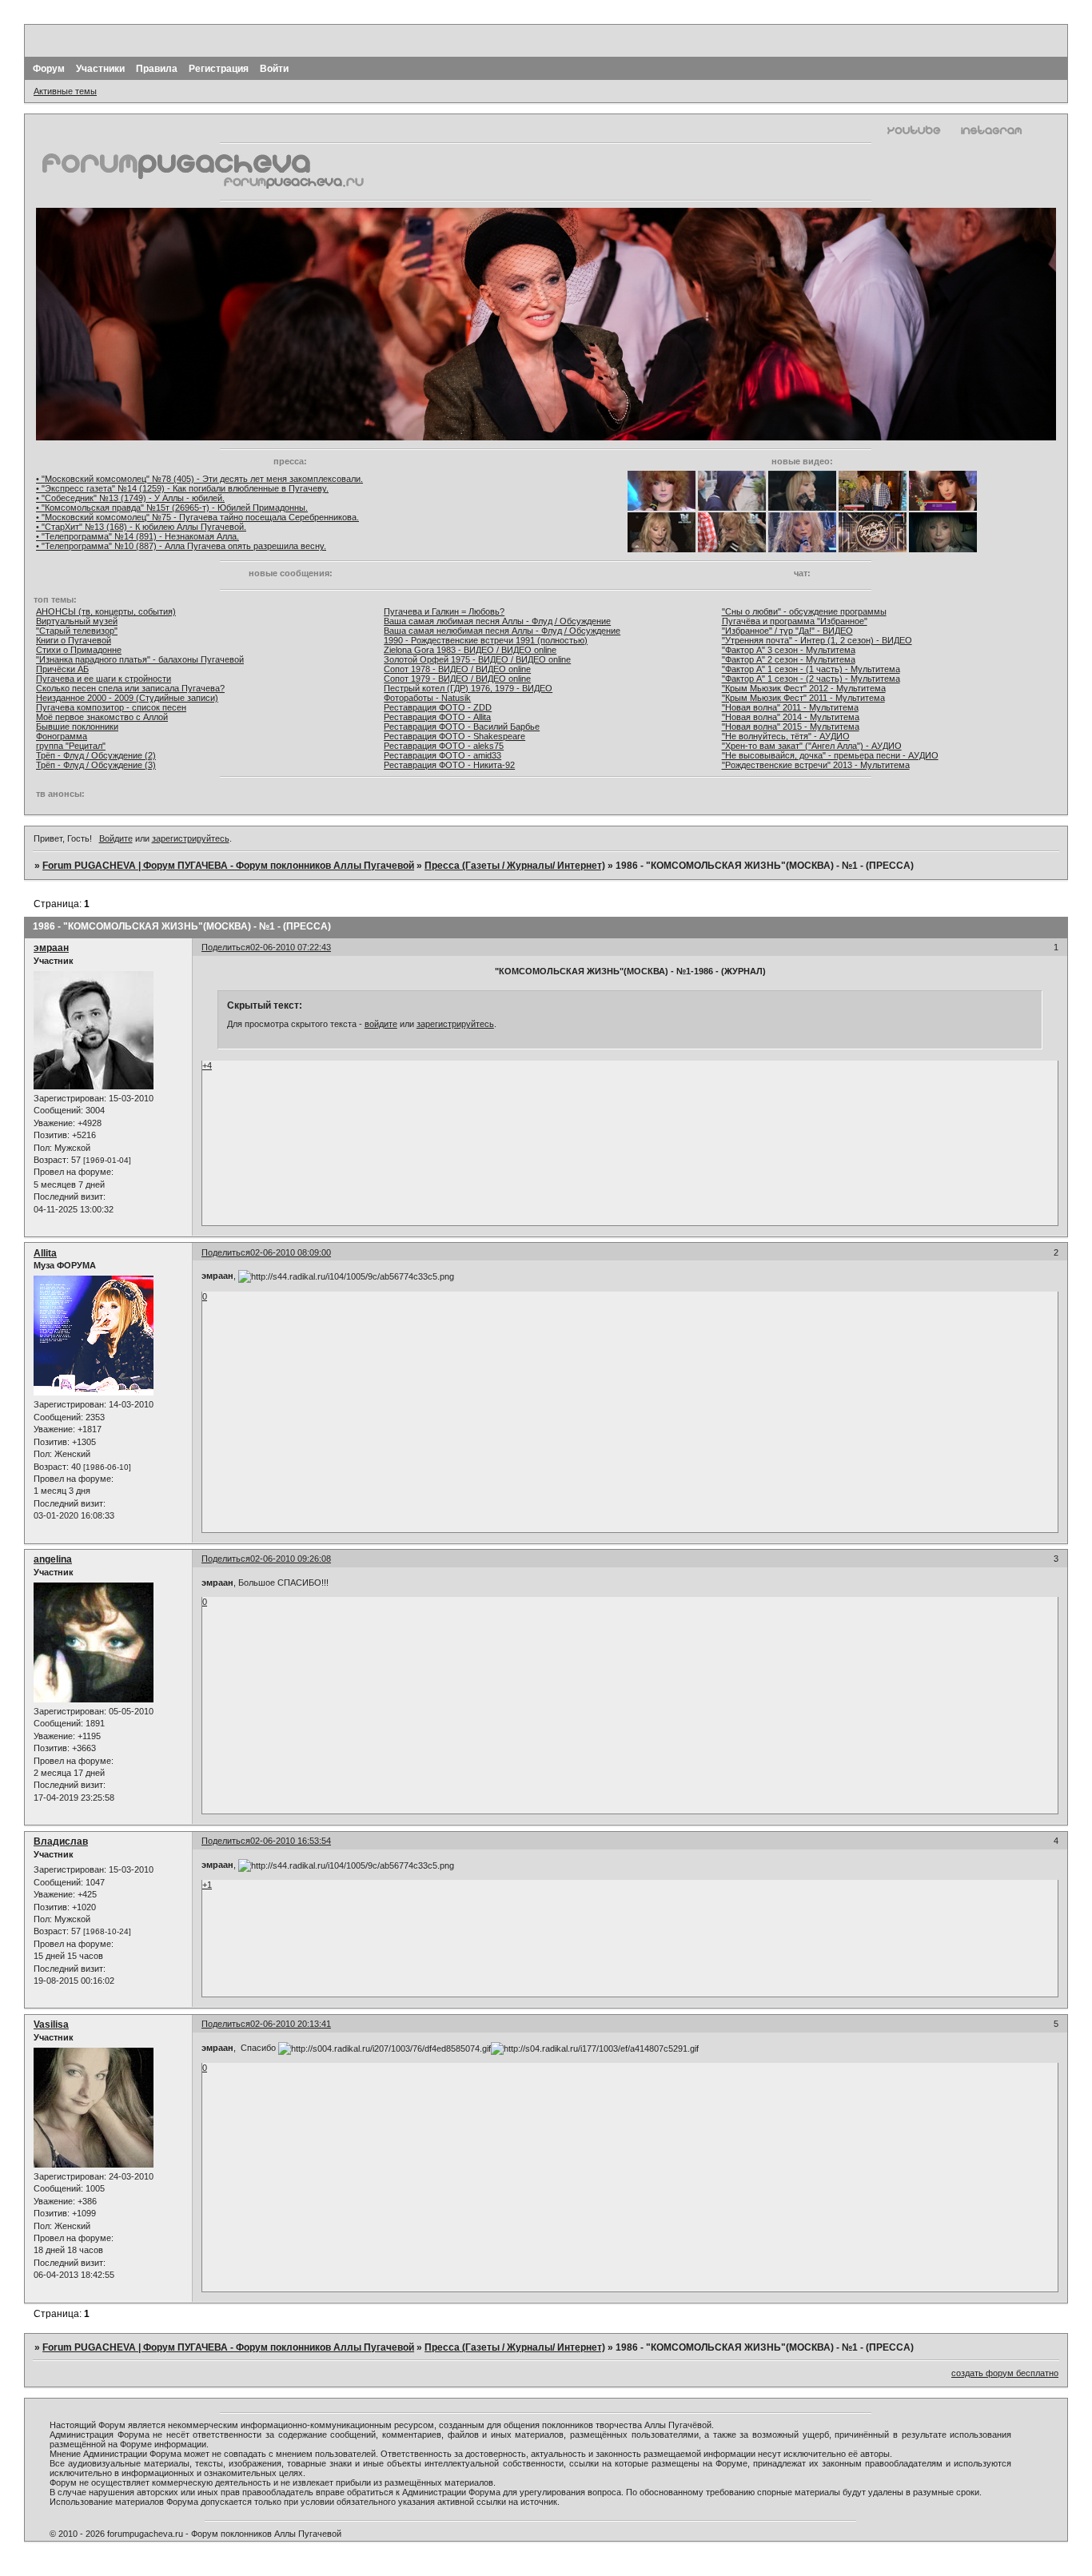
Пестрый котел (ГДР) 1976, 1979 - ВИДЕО (468, 688)
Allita (45, 1253)
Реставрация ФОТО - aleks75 (444, 746)
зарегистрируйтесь (191, 838)
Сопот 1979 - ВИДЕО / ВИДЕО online (457, 679)
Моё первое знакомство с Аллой (102, 717)
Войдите (116, 838)
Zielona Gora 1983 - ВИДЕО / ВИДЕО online (470, 650)
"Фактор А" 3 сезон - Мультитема (789, 650)
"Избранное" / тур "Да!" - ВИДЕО (787, 631)
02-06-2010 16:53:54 (291, 1841)
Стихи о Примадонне (79, 650)
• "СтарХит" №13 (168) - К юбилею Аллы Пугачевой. (141, 527)
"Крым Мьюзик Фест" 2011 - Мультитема (803, 698)
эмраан (51, 948)
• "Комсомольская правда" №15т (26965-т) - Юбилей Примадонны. (172, 508)
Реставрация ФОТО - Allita (437, 717)
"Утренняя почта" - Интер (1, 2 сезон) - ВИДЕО (817, 640)
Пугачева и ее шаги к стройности (104, 679)
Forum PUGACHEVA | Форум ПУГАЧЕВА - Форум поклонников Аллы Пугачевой (228, 866)
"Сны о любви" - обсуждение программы (804, 611)
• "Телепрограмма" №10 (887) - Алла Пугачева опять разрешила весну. (181, 546)
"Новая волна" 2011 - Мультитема (790, 707)
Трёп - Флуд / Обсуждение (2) (96, 755)
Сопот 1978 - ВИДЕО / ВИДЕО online (457, 669)
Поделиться (226, 947)
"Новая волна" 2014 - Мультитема (791, 717)
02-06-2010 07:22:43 (291, 947)
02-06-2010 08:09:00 (291, 1252)
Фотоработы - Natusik (427, 698)
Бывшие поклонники (77, 727)
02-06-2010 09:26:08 (291, 1559)
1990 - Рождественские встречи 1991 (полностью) (486, 640)
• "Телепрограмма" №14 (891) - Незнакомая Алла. (137, 536)
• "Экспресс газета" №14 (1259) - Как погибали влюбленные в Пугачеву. (182, 488)
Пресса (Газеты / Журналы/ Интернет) (515, 866)
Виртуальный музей (77, 621)
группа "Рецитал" (71, 746)
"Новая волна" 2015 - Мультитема (791, 727)
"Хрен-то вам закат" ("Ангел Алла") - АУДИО (812, 746)
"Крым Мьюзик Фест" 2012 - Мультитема (804, 688)
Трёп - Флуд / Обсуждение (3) (96, 765)
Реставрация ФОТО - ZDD (438, 707)
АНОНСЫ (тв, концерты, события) (106, 611)
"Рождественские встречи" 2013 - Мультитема (816, 765)
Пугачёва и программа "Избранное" (795, 621)
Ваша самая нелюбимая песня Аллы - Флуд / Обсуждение (502, 631)
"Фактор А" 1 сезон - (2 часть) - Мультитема (811, 679)
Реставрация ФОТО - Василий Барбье (462, 727)
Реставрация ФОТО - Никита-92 (449, 765)
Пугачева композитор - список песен (111, 707)
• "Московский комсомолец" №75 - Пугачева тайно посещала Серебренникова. (197, 517)
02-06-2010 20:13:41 (291, 2024)
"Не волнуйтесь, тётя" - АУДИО (786, 736)
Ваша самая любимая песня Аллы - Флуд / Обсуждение (497, 621)
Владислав (61, 1841)
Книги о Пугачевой (74, 640)
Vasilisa (51, 2025)
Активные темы (65, 91)
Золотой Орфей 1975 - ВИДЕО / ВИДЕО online (477, 659)
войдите (381, 1024)
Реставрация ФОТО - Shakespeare (454, 736)
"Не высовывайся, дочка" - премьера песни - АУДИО (830, 755)
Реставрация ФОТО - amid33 (442, 755)
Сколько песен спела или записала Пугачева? (130, 688)
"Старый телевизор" (77, 631)
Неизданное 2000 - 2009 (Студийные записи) (127, 698)
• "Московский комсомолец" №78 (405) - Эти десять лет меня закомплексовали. (199, 479)
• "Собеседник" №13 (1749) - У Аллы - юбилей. (130, 498)
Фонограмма (62, 736)
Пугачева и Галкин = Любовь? (444, 611)
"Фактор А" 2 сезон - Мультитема (789, 659)
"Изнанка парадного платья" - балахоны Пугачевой (140, 659)
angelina (53, 1559)
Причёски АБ (62, 669)
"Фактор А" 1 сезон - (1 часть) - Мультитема (811, 669)
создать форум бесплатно (1005, 2373)
